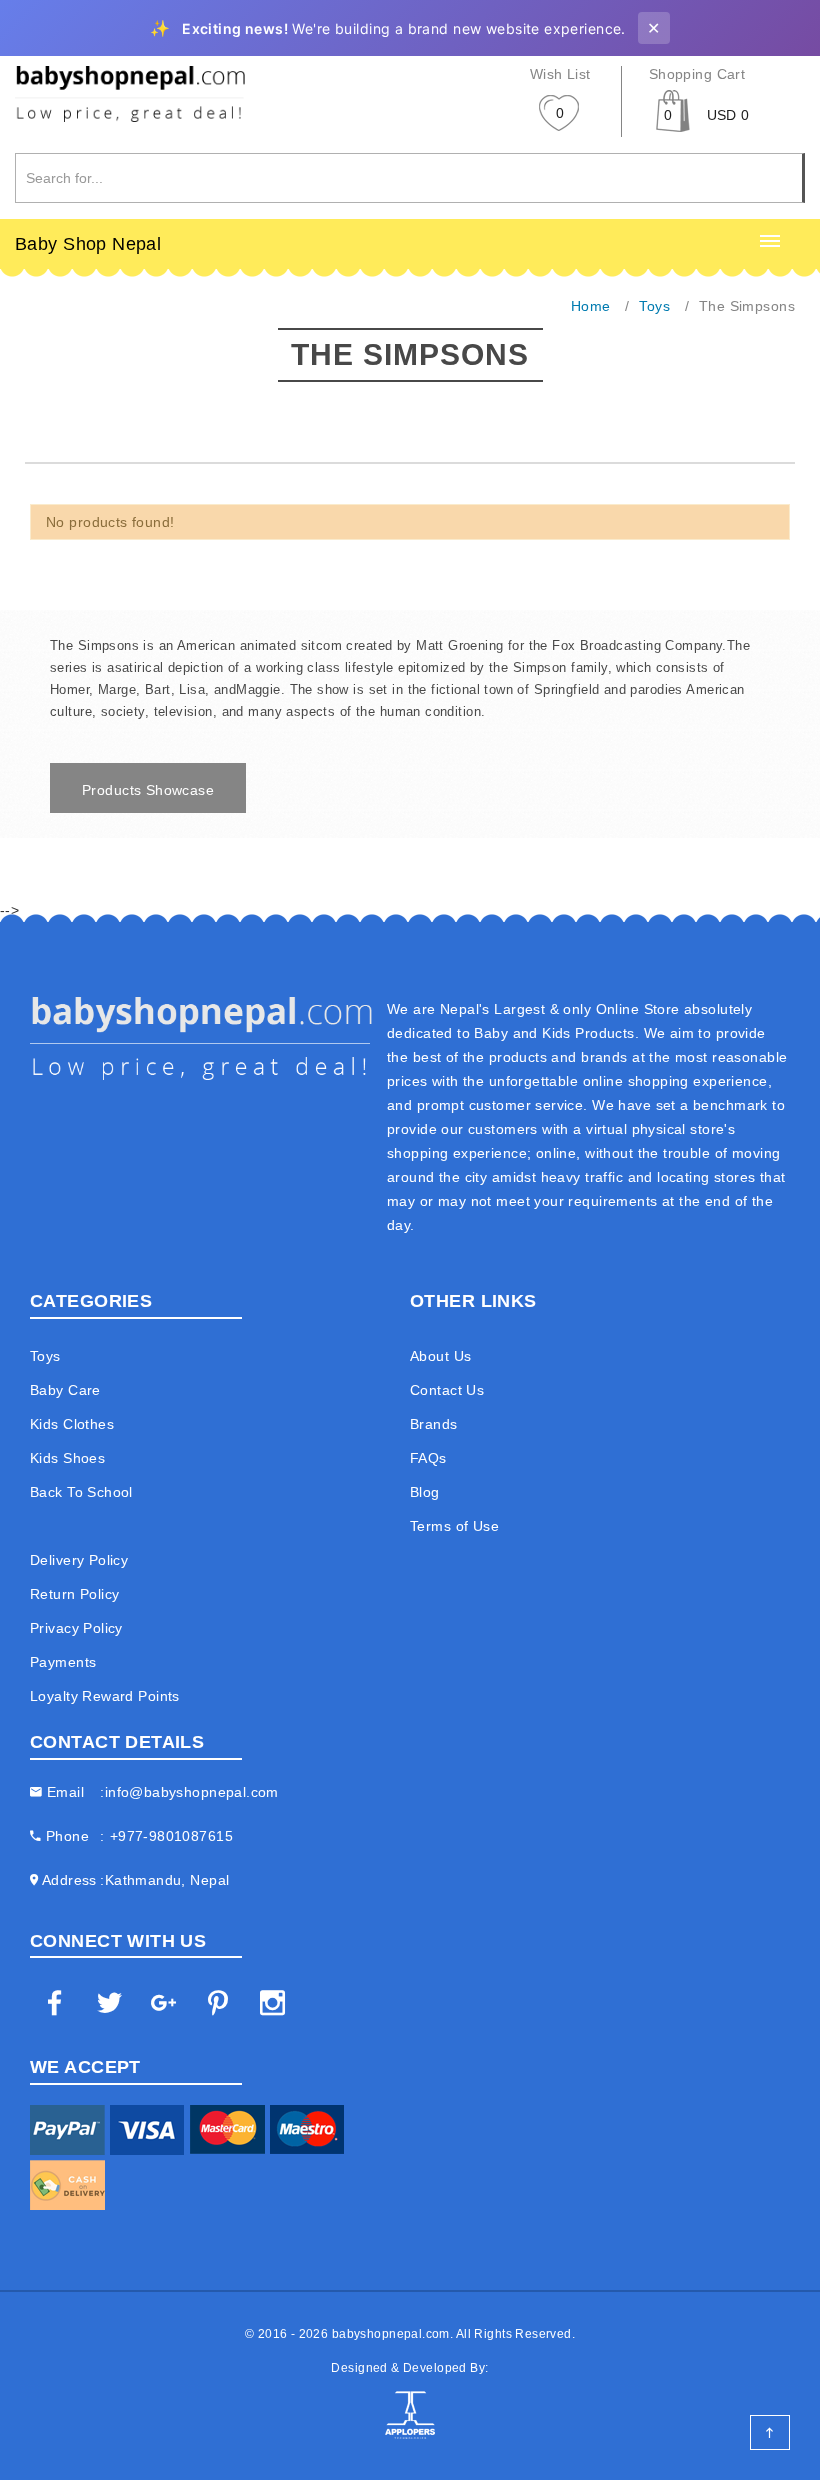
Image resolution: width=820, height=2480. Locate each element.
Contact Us (447, 1390)
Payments (63, 1662)
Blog (425, 1492)
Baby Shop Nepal (88, 244)
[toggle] (770, 242)
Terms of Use (454, 1526)
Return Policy (74, 1594)
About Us (440, 1356)
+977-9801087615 (171, 1836)
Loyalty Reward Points (105, 1696)
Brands (434, 1424)
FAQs (428, 1458)
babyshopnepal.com (391, 2334)
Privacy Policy (76, 1628)
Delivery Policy (79, 1560)
